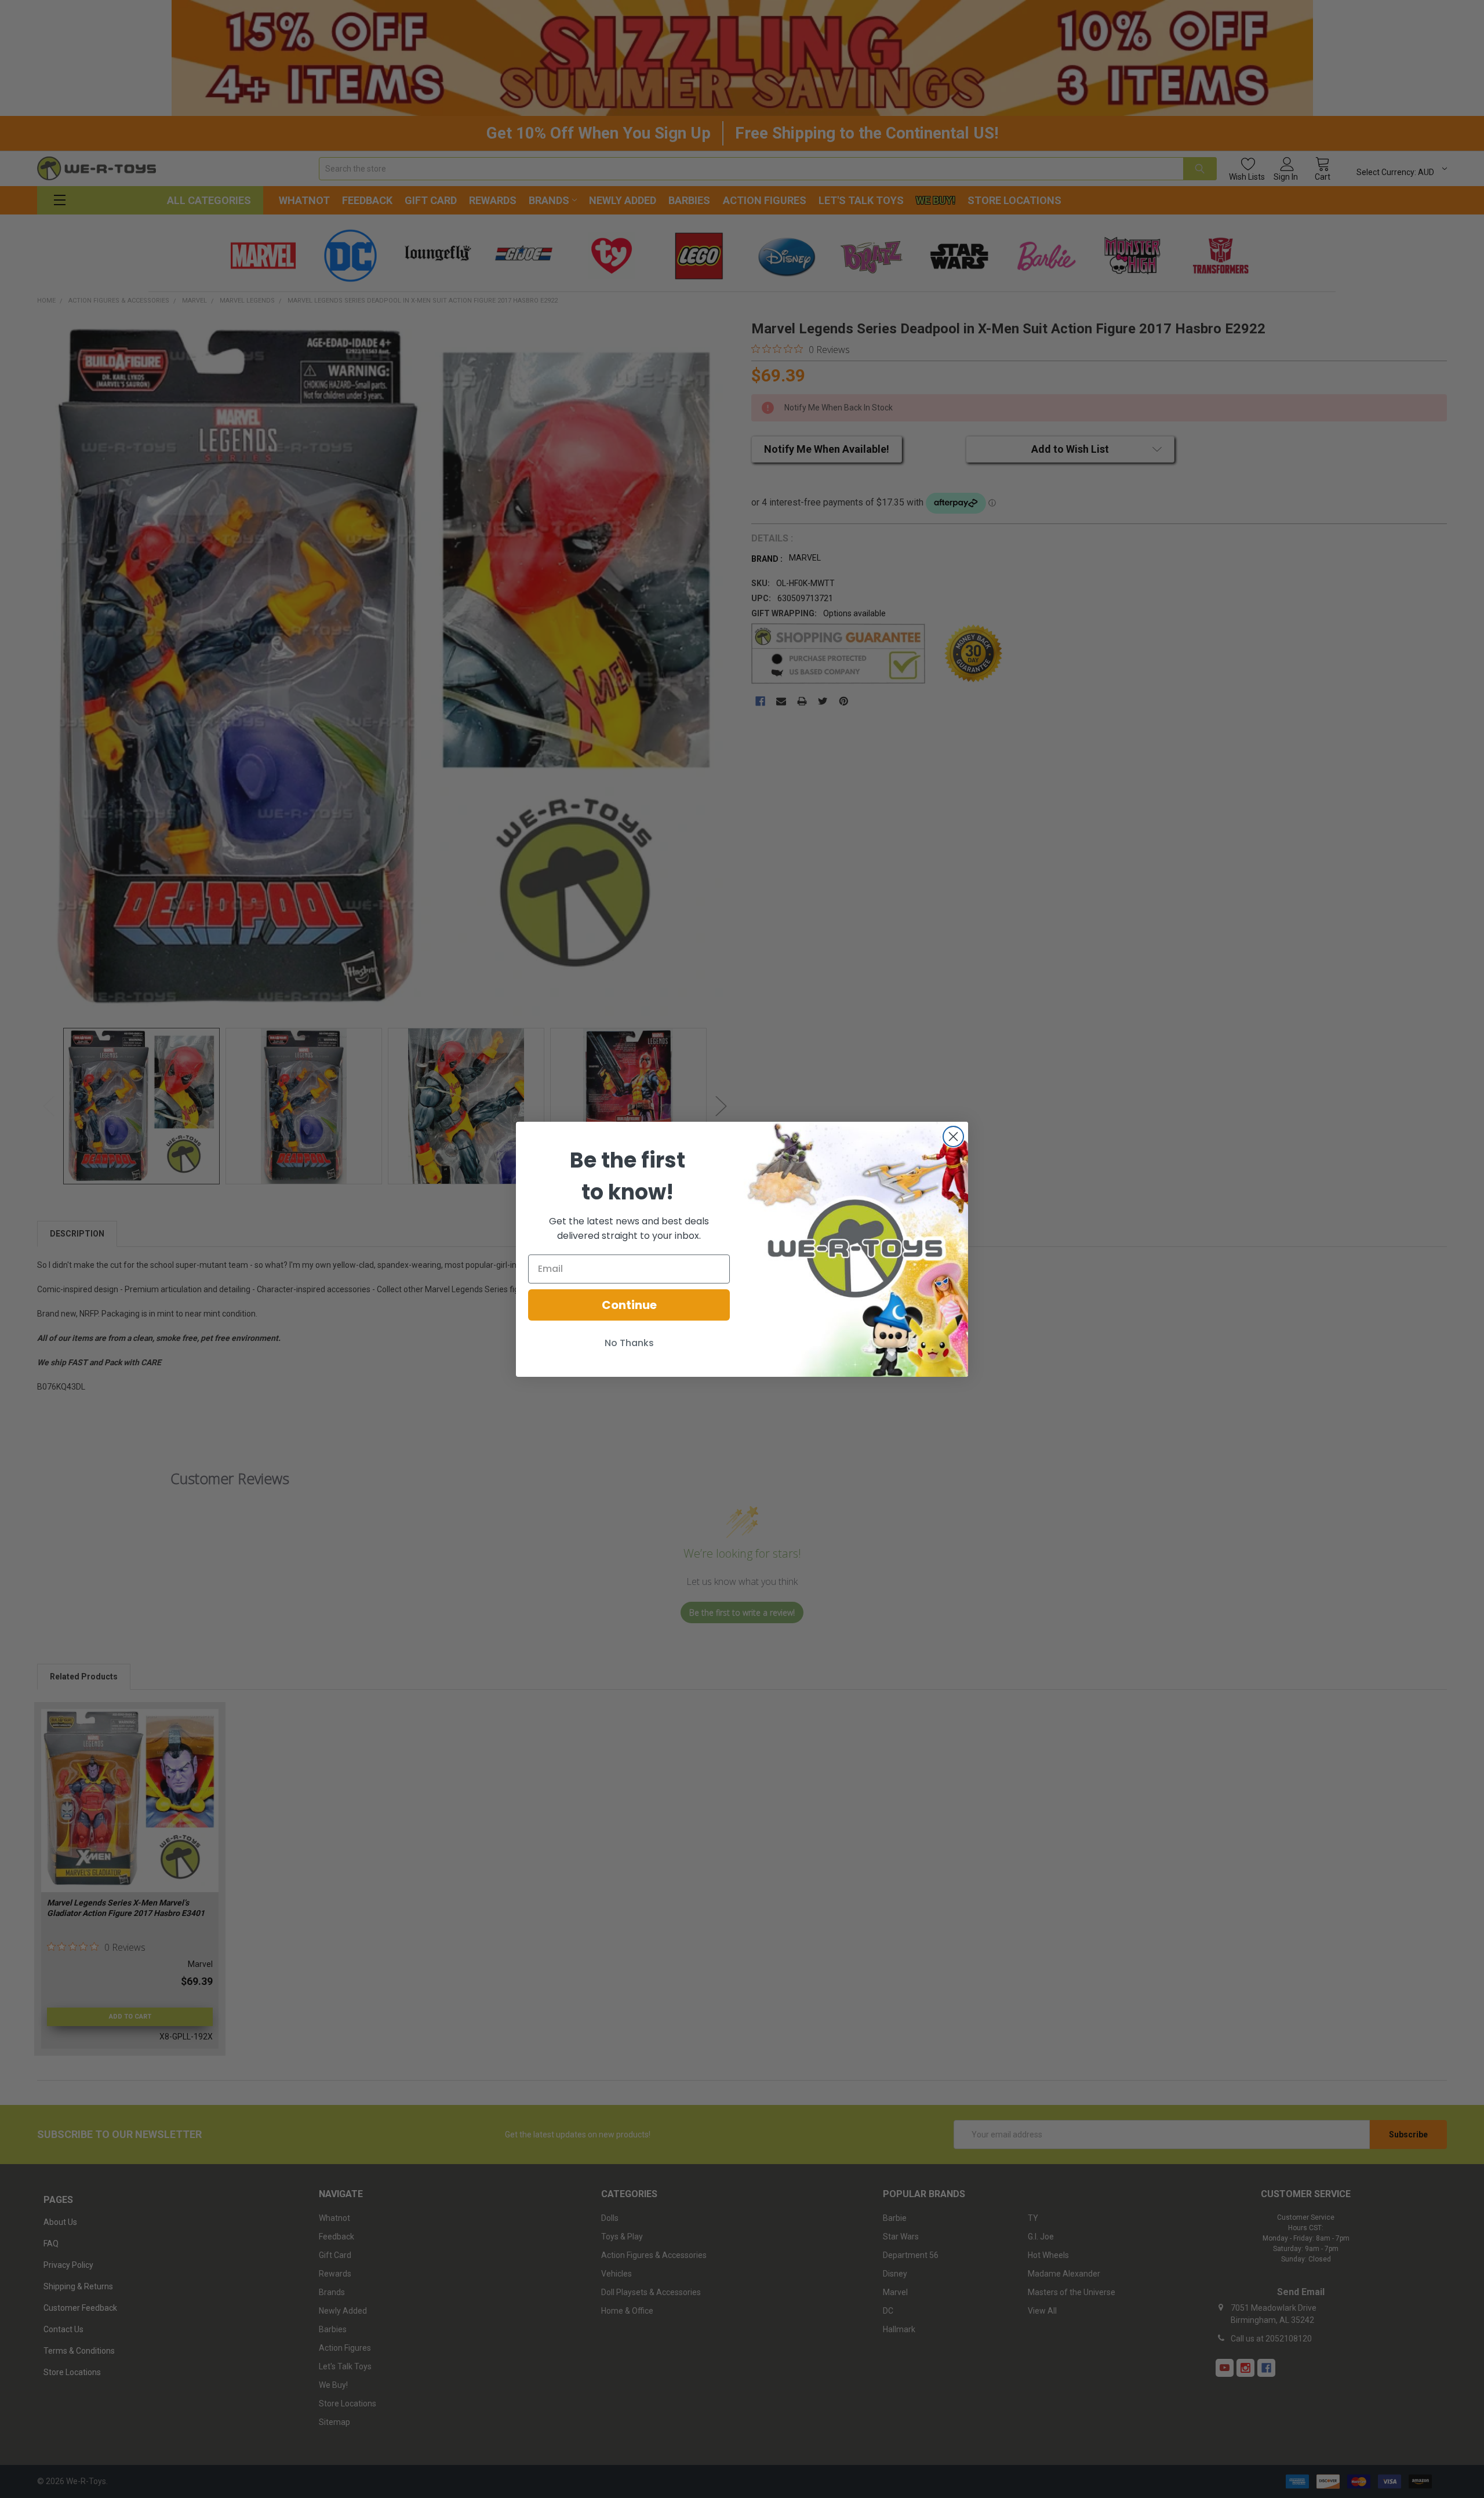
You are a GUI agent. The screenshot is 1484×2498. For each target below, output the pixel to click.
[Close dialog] (953, 1137)
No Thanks (629, 1343)
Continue (629, 1305)
